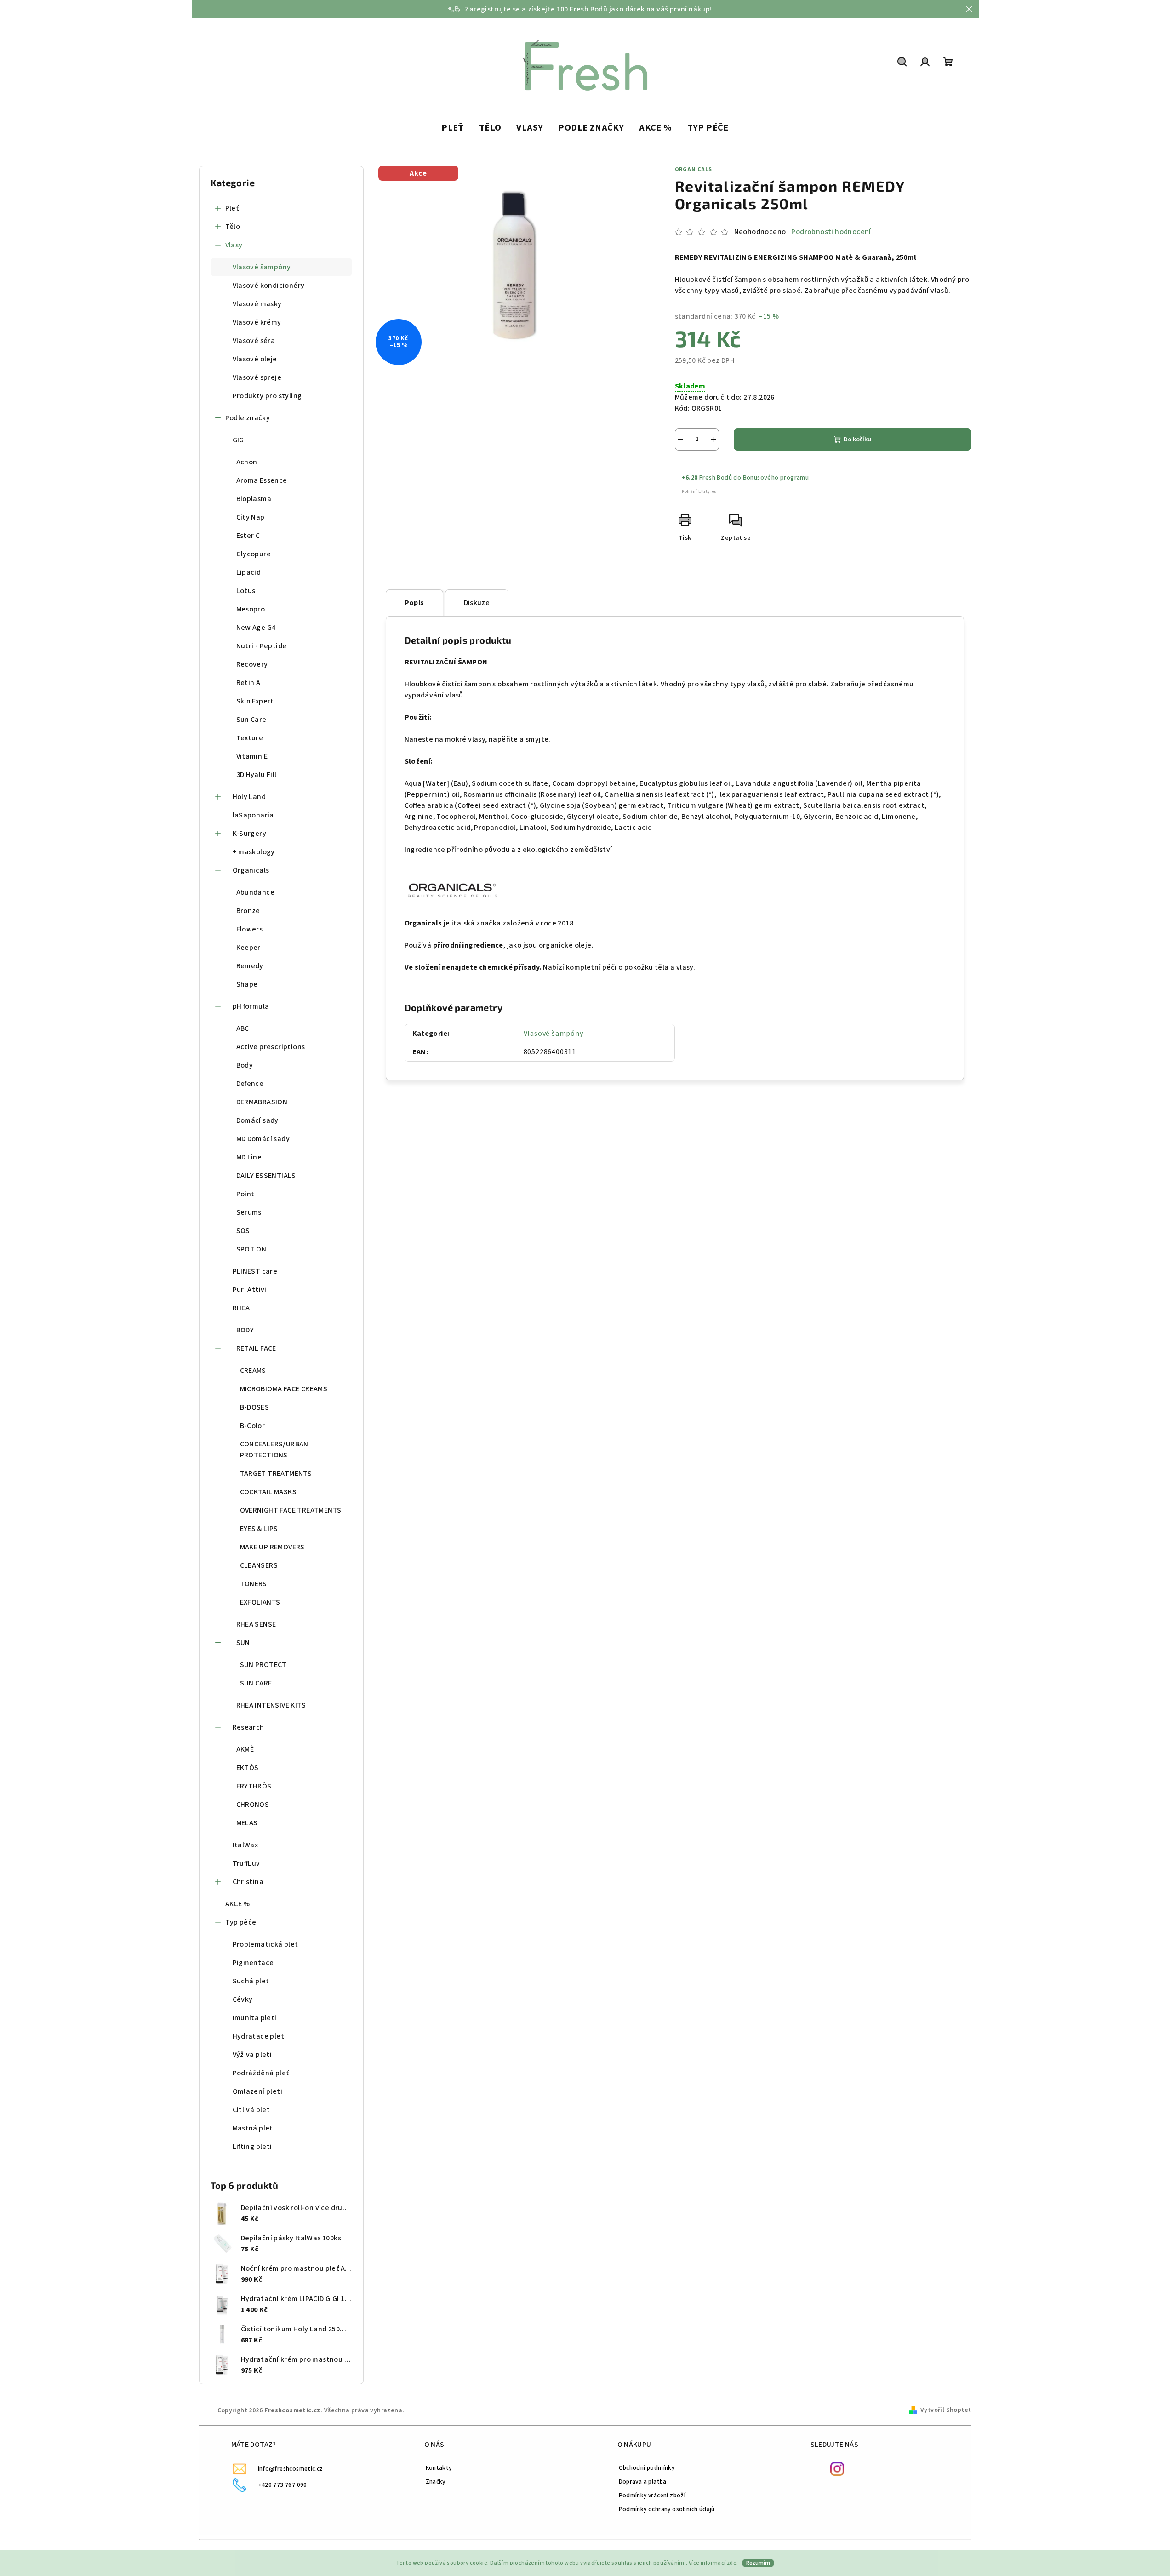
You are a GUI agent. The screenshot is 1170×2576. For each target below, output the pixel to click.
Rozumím (758, 2563)
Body (245, 1065)
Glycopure (254, 554)
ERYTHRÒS (254, 1786)
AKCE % (238, 1904)
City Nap (251, 517)
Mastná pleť (253, 2128)
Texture (250, 738)
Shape (247, 984)
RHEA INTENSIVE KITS (271, 1705)
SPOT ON (251, 1249)
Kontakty (439, 2468)
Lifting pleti (252, 2147)
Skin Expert (255, 701)
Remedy (250, 966)
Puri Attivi (250, 1290)
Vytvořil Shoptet (946, 2410)
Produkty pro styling (267, 396)
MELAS (247, 1823)
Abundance (256, 892)
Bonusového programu (776, 478)
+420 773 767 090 (283, 2485)
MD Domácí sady (263, 1139)
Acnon (247, 462)
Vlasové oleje (255, 359)
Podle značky (248, 418)
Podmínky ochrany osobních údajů (667, 2509)
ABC (243, 1028)
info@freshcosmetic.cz (291, 2469)
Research (248, 1727)
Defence (250, 1084)
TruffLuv (246, 1863)
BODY (245, 1330)
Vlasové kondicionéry (269, 286)
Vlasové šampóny (262, 267)
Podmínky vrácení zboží (652, 2495)
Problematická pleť (265, 1944)
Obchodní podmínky (647, 2468)
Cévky (243, 1999)
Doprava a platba (643, 2482)
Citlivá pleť (251, 2110)
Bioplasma (254, 499)
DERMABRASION (262, 1102)
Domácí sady (257, 1120)
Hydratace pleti (260, 2036)
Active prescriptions (271, 1047)
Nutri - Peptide (262, 646)
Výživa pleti (252, 2055)
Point (245, 1194)
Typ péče (241, 1922)
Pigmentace (253, 1963)
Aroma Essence (262, 480)
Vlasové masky (257, 304)
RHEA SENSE (256, 1624)
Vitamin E (252, 756)
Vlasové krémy (257, 322)
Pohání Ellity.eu (699, 491)
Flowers (250, 929)
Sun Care (251, 720)
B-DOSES (255, 1407)
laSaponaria (253, 815)
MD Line (249, 1157)
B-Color (253, 1426)
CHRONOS (253, 1805)
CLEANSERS (259, 1565)
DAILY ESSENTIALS (266, 1176)
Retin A (248, 683)
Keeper (248, 948)
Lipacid (249, 572)
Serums (249, 1212)
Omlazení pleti (258, 2091)
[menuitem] (453, 128)
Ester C (248, 536)
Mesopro (251, 609)
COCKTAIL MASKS (268, 1492)
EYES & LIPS (259, 1529)
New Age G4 (256, 628)
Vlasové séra (254, 341)
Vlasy (234, 245)
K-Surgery (250, 834)
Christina (248, 1882)
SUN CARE (256, 1683)
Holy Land (249, 797)
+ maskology (254, 852)
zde (732, 2563)
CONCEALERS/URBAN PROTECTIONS (274, 1450)
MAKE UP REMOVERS (272, 1547)
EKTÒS (248, 1768)
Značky (436, 2482)
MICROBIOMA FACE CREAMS (284, 1389)
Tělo (233, 227)
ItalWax (245, 1845)
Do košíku (857, 440)
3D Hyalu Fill (257, 775)
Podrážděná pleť (261, 2073)
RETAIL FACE (256, 1348)
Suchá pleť (251, 1981)
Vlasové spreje (257, 377)
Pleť (232, 208)
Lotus (246, 591)
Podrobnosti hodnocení (831, 232)
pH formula (251, 1006)
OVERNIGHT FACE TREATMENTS (291, 1510)
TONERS (254, 1584)
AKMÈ (245, 1749)
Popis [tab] (414, 603)
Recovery (252, 664)
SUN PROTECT (263, 1665)
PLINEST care (255, 1271)
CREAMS (253, 1371)
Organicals (251, 870)
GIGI (240, 440)
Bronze (248, 911)
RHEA (241, 1308)
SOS (243, 1231)
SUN (243, 1643)
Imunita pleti (255, 2018)
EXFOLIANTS (260, 1602)
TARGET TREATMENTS (276, 1474)
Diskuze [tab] (477, 603)
